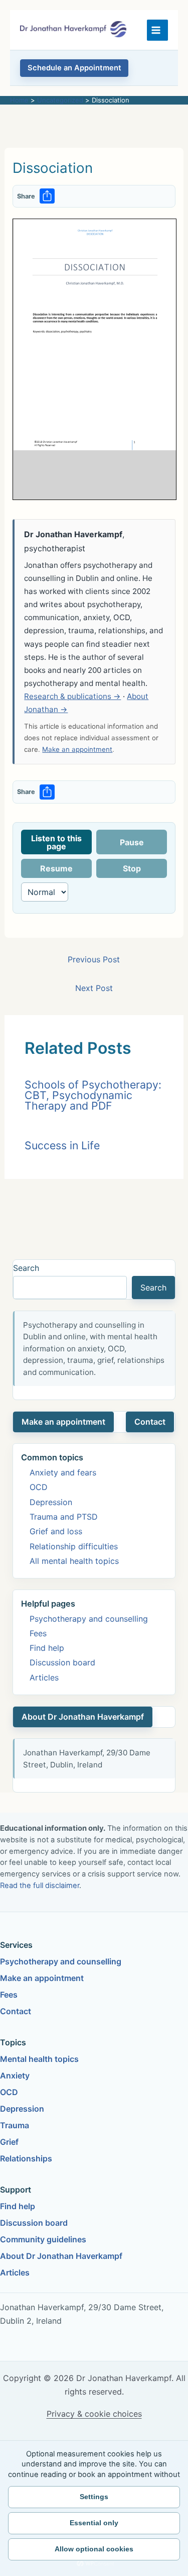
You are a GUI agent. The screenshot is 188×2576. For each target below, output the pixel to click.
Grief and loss (56, 1531)
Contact (150, 1422)
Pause (132, 842)
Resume (56, 868)
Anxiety (15, 2075)
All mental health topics (74, 1561)
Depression (51, 1502)
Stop (132, 868)
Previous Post (94, 959)
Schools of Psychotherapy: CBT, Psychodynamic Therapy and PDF (93, 1095)
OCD (39, 1487)
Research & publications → (72, 696)
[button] (74, 68)
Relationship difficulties (74, 1546)
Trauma (15, 2125)
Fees (38, 1633)
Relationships (26, 2158)
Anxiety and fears (63, 1472)
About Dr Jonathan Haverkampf (83, 1717)
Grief (9, 2142)
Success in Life (62, 1145)
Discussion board (62, 1662)
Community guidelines (43, 2239)
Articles (44, 1677)
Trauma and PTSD (64, 1517)
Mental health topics (39, 2059)
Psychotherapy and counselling (89, 1619)
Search (26, 1268)
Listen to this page (56, 842)
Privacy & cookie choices (94, 2414)
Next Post (94, 988)
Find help (47, 1648)
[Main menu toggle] (157, 30)
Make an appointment (77, 749)
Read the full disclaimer (40, 1886)
